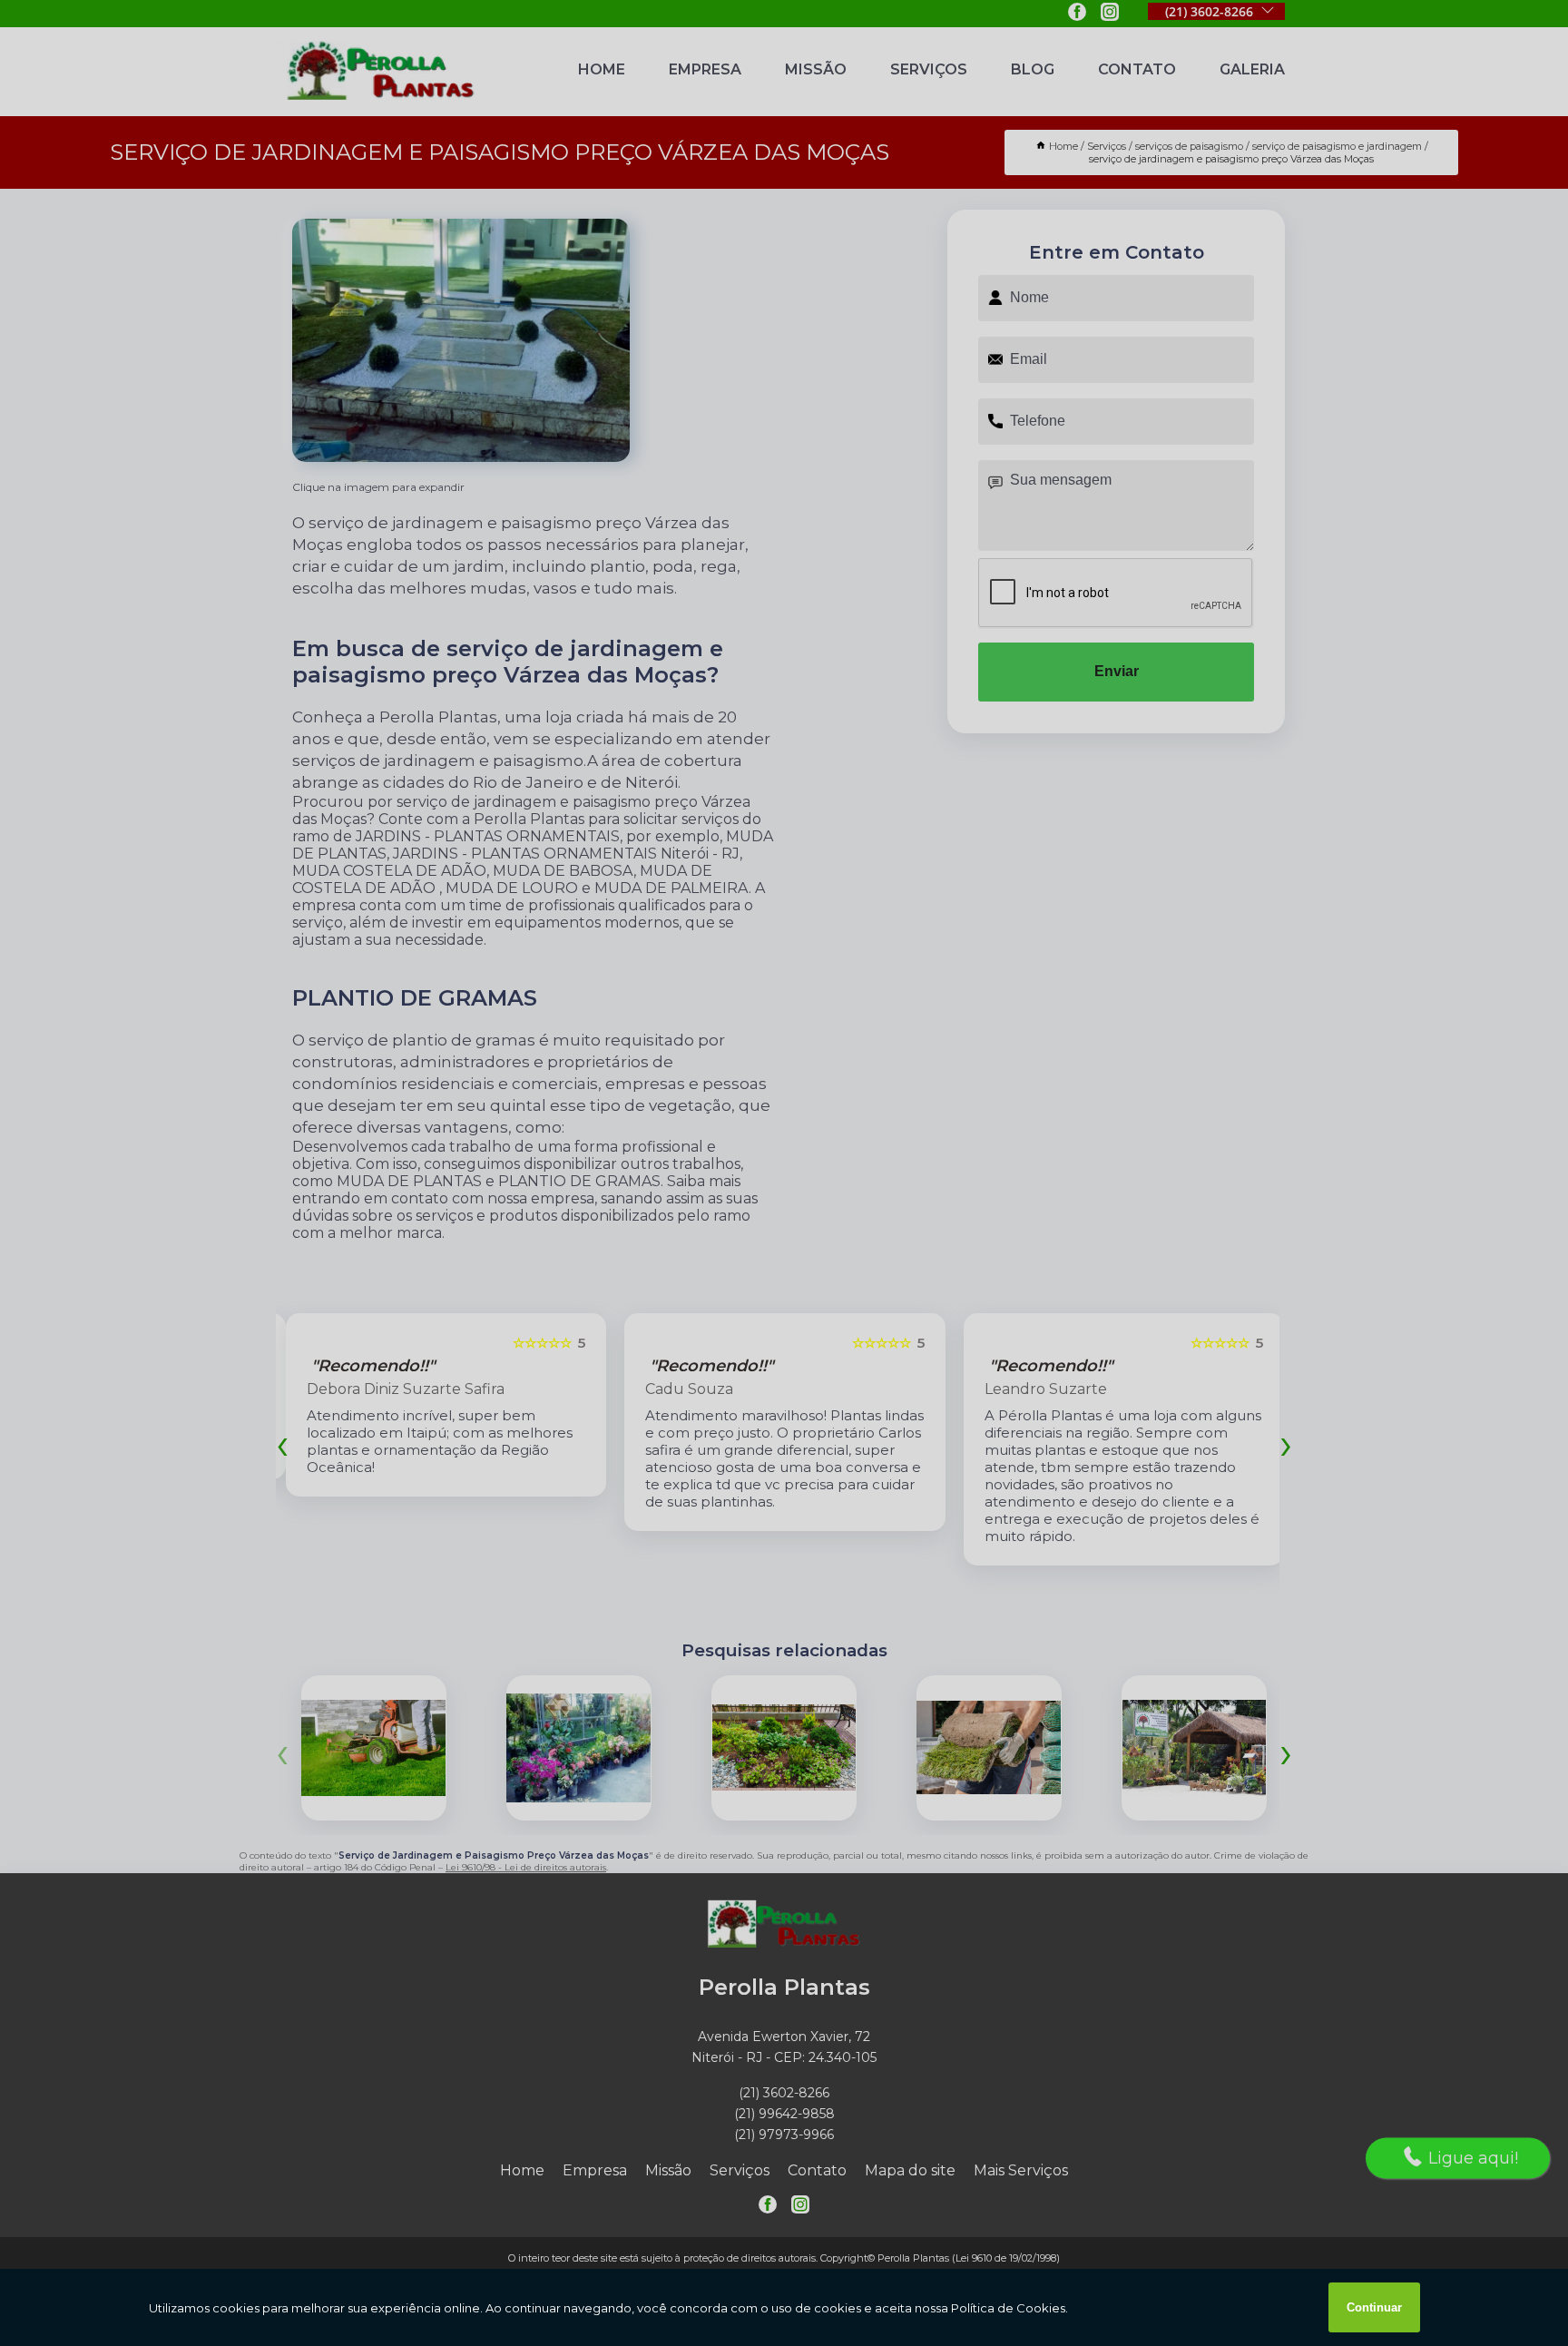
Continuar (1374, 2307)
